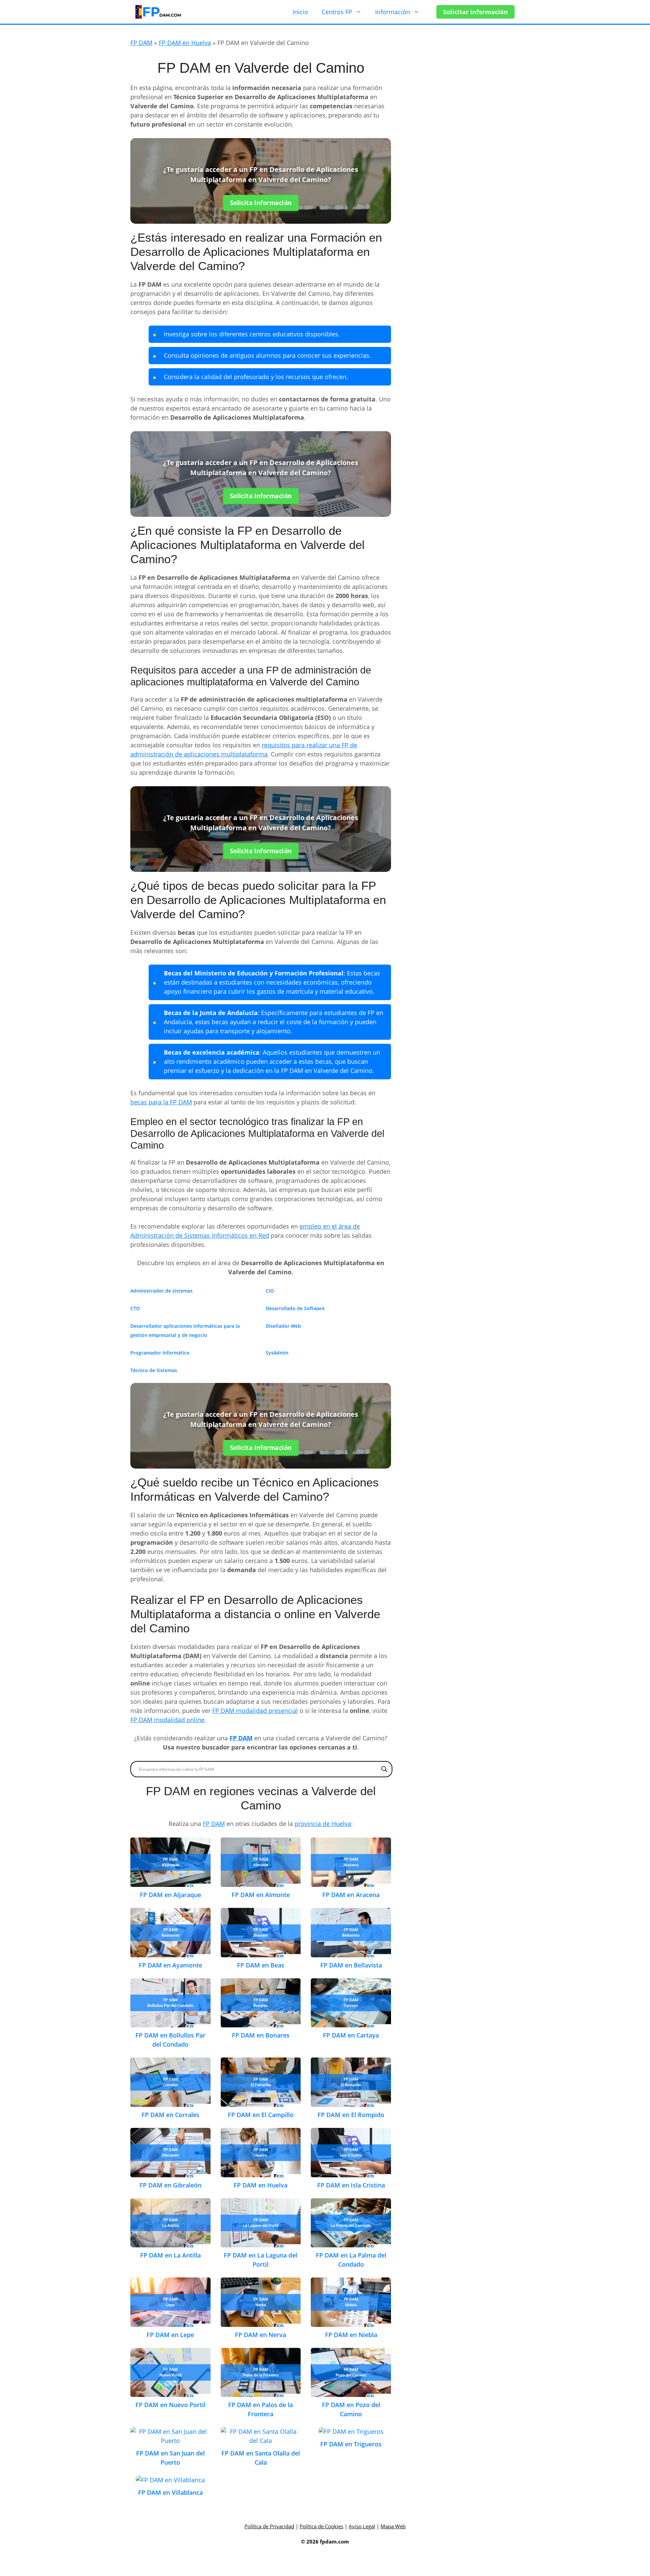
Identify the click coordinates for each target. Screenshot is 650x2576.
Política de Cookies (321, 2526)
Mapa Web (393, 2526)
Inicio (300, 12)
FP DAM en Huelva (185, 43)
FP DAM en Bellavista (351, 1965)
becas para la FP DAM (161, 1102)
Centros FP (337, 12)
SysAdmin (277, 1353)
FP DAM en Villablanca (170, 2492)
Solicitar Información (475, 12)
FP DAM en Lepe (170, 2335)
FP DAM (141, 43)
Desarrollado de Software (295, 1308)
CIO (270, 1291)
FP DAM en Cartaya (351, 2035)
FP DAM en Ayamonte (170, 1965)
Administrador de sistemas (161, 1291)
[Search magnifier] (384, 1769)
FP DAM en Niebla (351, 2335)
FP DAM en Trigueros (351, 2444)
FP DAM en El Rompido (351, 2115)
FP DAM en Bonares (261, 2035)
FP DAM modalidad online (167, 1720)
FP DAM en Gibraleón (170, 2185)
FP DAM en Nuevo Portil (170, 2405)
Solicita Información (261, 203)
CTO (135, 1308)
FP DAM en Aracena (351, 1895)
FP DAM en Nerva (261, 2335)
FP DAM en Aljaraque (170, 1895)
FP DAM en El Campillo (261, 2115)
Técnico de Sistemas (154, 1370)
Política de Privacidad (269, 2526)
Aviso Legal (362, 2526)
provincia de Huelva (323, 1824)
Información (393, 12)
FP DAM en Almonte (261, 1895)
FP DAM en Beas (261, 1965)
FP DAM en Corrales (170, 2115)
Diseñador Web (283, 1326)
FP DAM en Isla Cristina (351, 2185)
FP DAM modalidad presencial (255, 1711)
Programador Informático (160, 1353)
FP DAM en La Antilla (170, 2255)
